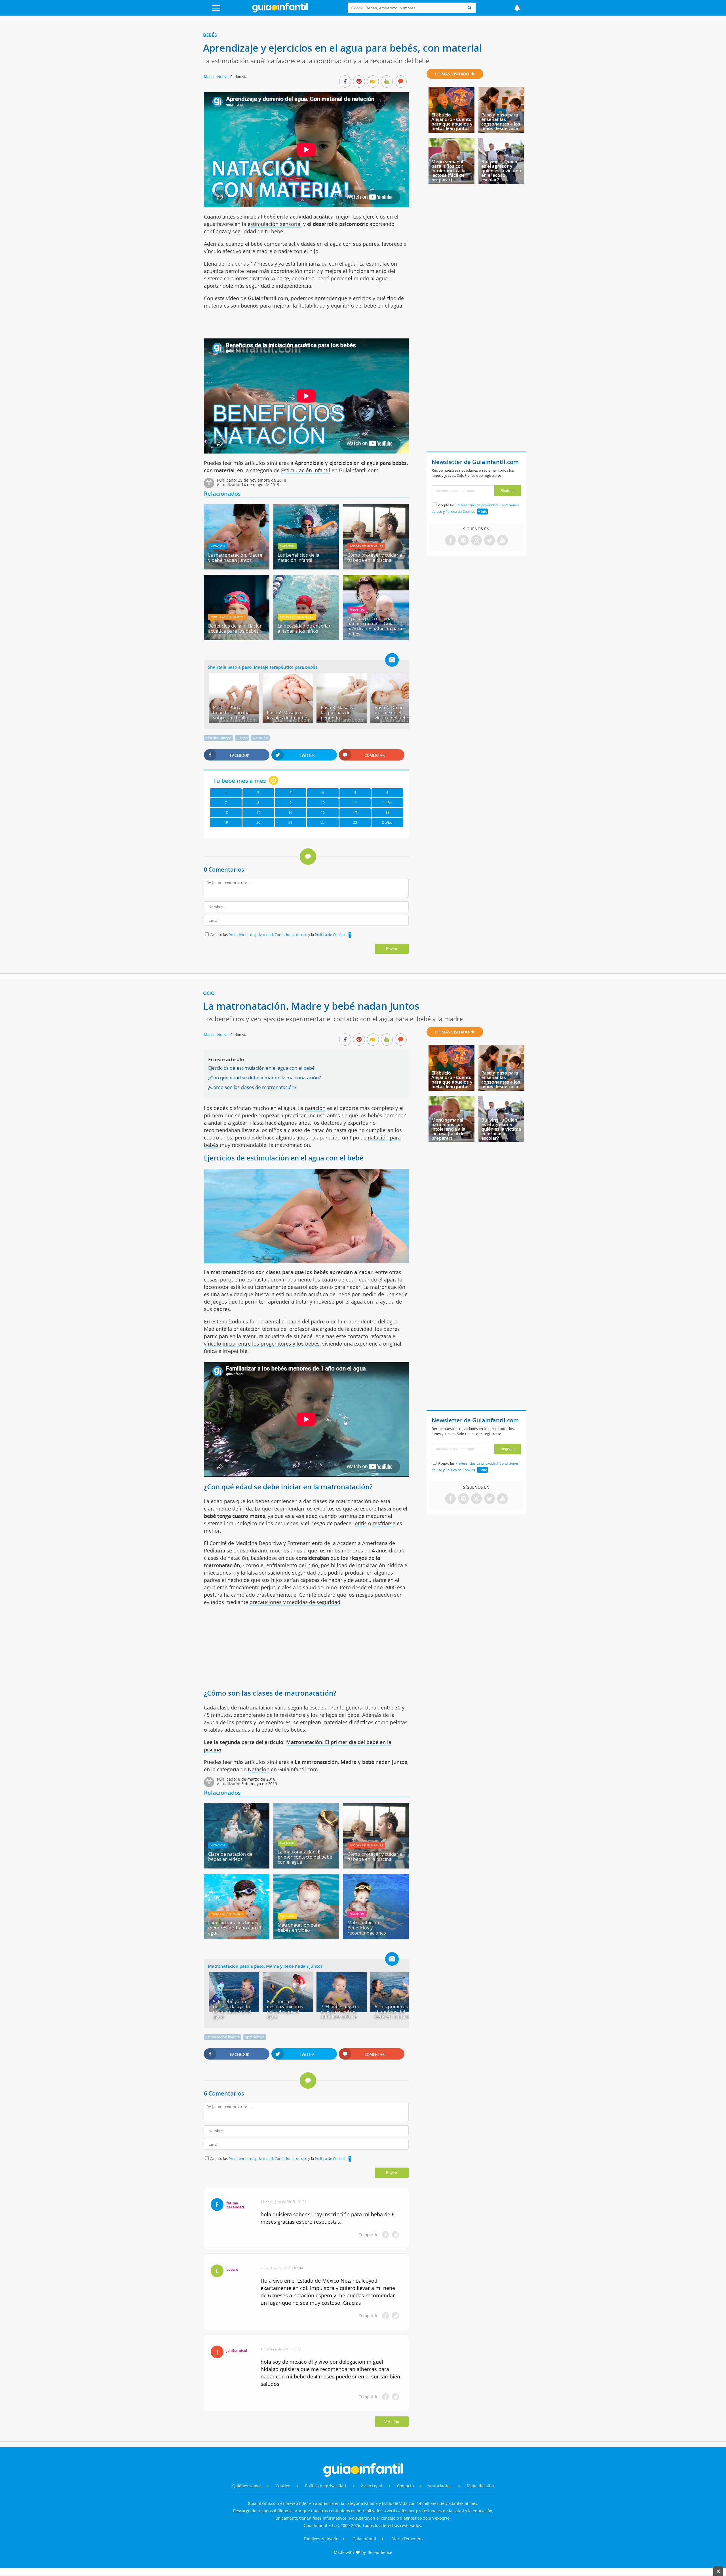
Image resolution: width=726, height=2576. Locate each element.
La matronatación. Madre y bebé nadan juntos (235, 558)
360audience (380, 2552)
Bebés (210, 35)
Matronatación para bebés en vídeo (299, 1927)
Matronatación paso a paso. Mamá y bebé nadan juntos (265, 1966)
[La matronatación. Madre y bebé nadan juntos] (237, 567)
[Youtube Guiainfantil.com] (503, 541)
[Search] (470, 8)
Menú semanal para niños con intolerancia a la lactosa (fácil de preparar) (448, 171)
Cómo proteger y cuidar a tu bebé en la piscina (375, 558)
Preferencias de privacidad (251, 935)
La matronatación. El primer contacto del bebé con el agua (305, 1857)
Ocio (209, 993)
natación (315, 1108)
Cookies (283, 2486)
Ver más (392, 2422)
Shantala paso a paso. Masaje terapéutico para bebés (263, 667)
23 (355, 822)
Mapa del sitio (480, 2486)
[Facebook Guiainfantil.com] (450, 541)
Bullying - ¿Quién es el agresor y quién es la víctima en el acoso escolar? (501, 171)
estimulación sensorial (275, 224)
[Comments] (401, 82)
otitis (361, 1523)
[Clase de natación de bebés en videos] (237, 1867)
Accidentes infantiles (366, 546)
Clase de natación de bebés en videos (230, 1857)
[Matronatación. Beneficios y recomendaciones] (376, 1937)
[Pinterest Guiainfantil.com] (463, 541)
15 (290, 813)
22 (323, 822)
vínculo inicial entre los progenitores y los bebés (262, 1344)
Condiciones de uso (291, 935)
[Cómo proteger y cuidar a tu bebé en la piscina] (376, 567)
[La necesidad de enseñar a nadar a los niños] (306, 638)
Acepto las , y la (278, 935)
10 (323, 803)
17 (355, 813)
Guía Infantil (364, 2539)
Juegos (242, 738)
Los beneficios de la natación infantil (298, 558)
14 (258, 813)
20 (258, 822)
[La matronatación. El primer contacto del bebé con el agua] (306, 1867)
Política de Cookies (331, 935)
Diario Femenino (407, 2539)
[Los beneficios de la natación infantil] (306, 567)
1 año (387, 803)
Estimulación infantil (306, 470)
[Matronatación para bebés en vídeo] (306, 1937)
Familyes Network (320, 2539)
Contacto (405, 2486)
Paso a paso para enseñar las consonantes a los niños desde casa (501, 122)
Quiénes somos (247, 2486)
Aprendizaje (255, 2037)
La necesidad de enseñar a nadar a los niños (304, 628)
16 (323, 813)
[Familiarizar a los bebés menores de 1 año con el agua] (237, 1937)
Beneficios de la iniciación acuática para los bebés (235, 628)
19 (226, 822)
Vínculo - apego (219, 738)
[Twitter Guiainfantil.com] (489, 541)
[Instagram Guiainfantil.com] (476, 541)
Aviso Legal (372, 2486)
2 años (387, 822)
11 (355, 803)
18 (387, 813)
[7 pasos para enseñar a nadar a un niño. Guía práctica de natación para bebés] (376, 638)
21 (290, 822)
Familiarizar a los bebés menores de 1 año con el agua (235, 1928)
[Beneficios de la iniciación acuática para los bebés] (237, 638)
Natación (218, 546)
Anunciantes (440, 2486)
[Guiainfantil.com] (280, 11)
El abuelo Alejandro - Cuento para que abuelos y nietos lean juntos (452, 122)
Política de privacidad (326, 2486)
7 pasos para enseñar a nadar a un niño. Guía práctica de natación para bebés (375, 626)
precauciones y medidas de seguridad (295, 1602)
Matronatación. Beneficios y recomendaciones (367, 1928)
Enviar (392, 949)
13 (226, 813)
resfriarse (384, 1523)
